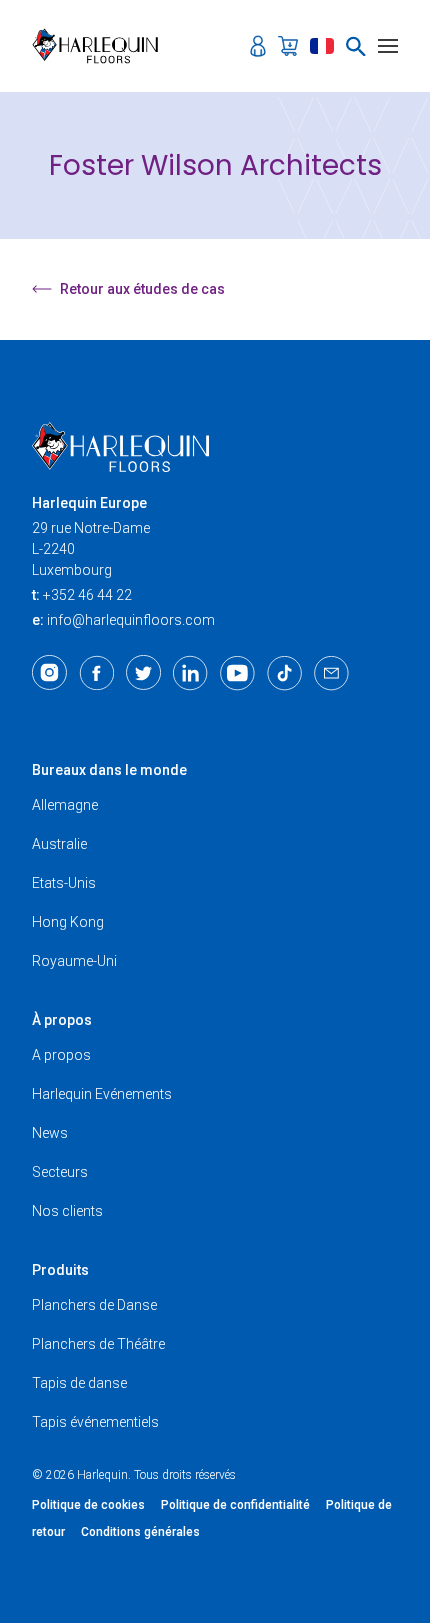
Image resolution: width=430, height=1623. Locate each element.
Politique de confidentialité (235, 1505)
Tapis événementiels (95, 1422)
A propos (61, 1055)
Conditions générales (140, 1532)
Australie (59, 844)
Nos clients (67, 1211)
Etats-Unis (64, 883)
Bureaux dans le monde (109, 770)
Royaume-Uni (74, 961)
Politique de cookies (88, 1505)
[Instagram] (49, 673)
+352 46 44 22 (87, 595)
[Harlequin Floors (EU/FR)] (101, 46)
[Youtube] (237, 673)
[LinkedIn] (190, 673)
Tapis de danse (79, 1383)
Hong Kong (68, 922)
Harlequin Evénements (102, 1094)
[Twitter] (143, 673)
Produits (60, 1270)
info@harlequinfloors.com (131, 620)
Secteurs (60, 1172)
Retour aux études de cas (142, 289)
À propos (62, 1020)
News (50, 1133)
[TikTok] (284, 673)
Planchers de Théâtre (98, 1344)
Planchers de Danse (94, 1305)
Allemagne (65, 805)
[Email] (331, 673)
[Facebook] (96, 673)
